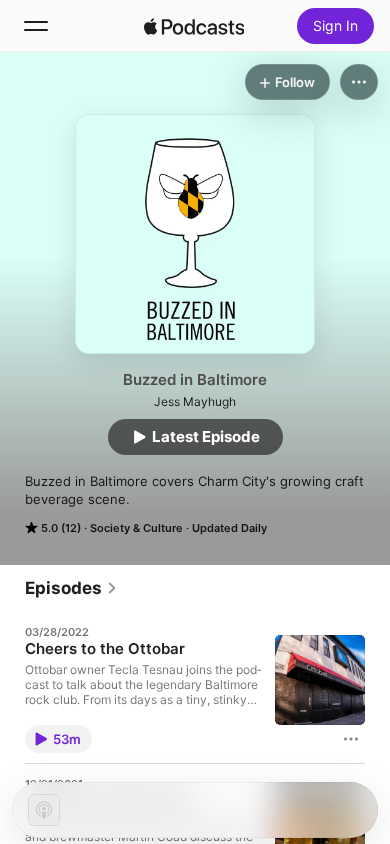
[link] (71, 588)
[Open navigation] (36, 26)
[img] (194, 26)
